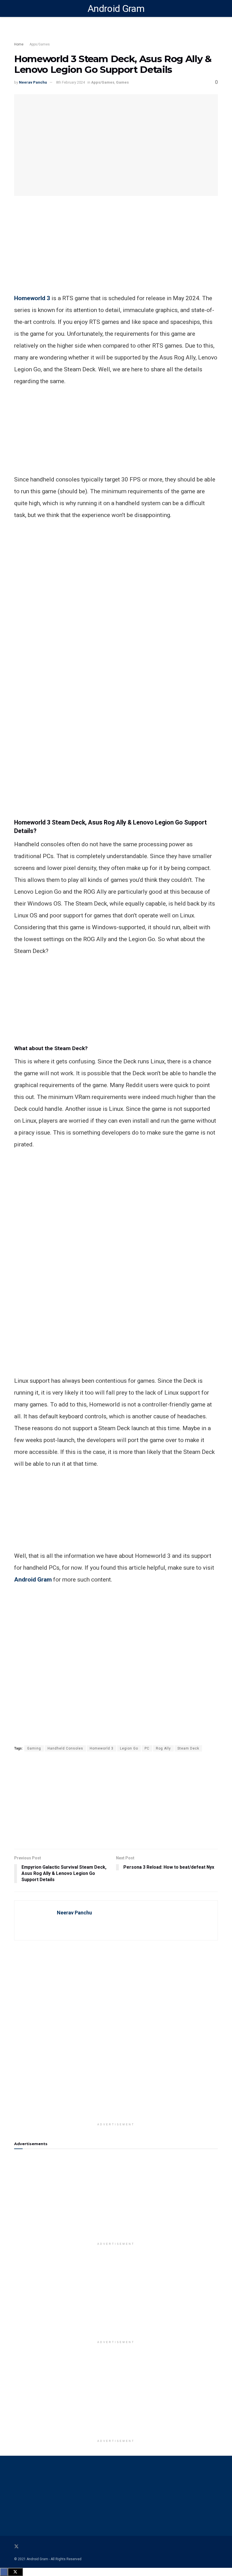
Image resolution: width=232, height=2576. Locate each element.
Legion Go (129, 1748)
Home (19, 44)
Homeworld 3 (32, 298)
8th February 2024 (70, 82)
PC (147, 1748)
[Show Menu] (17, 8)
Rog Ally (163, 1748)
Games (122, 82)
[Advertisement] (116, 253)
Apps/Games (40, 44)
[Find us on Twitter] (16, 2547)
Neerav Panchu (33, 82)
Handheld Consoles (65, 1748)
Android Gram (116, 8)
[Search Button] (215, 8)
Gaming (34, 1748)
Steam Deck (188, 1748)
